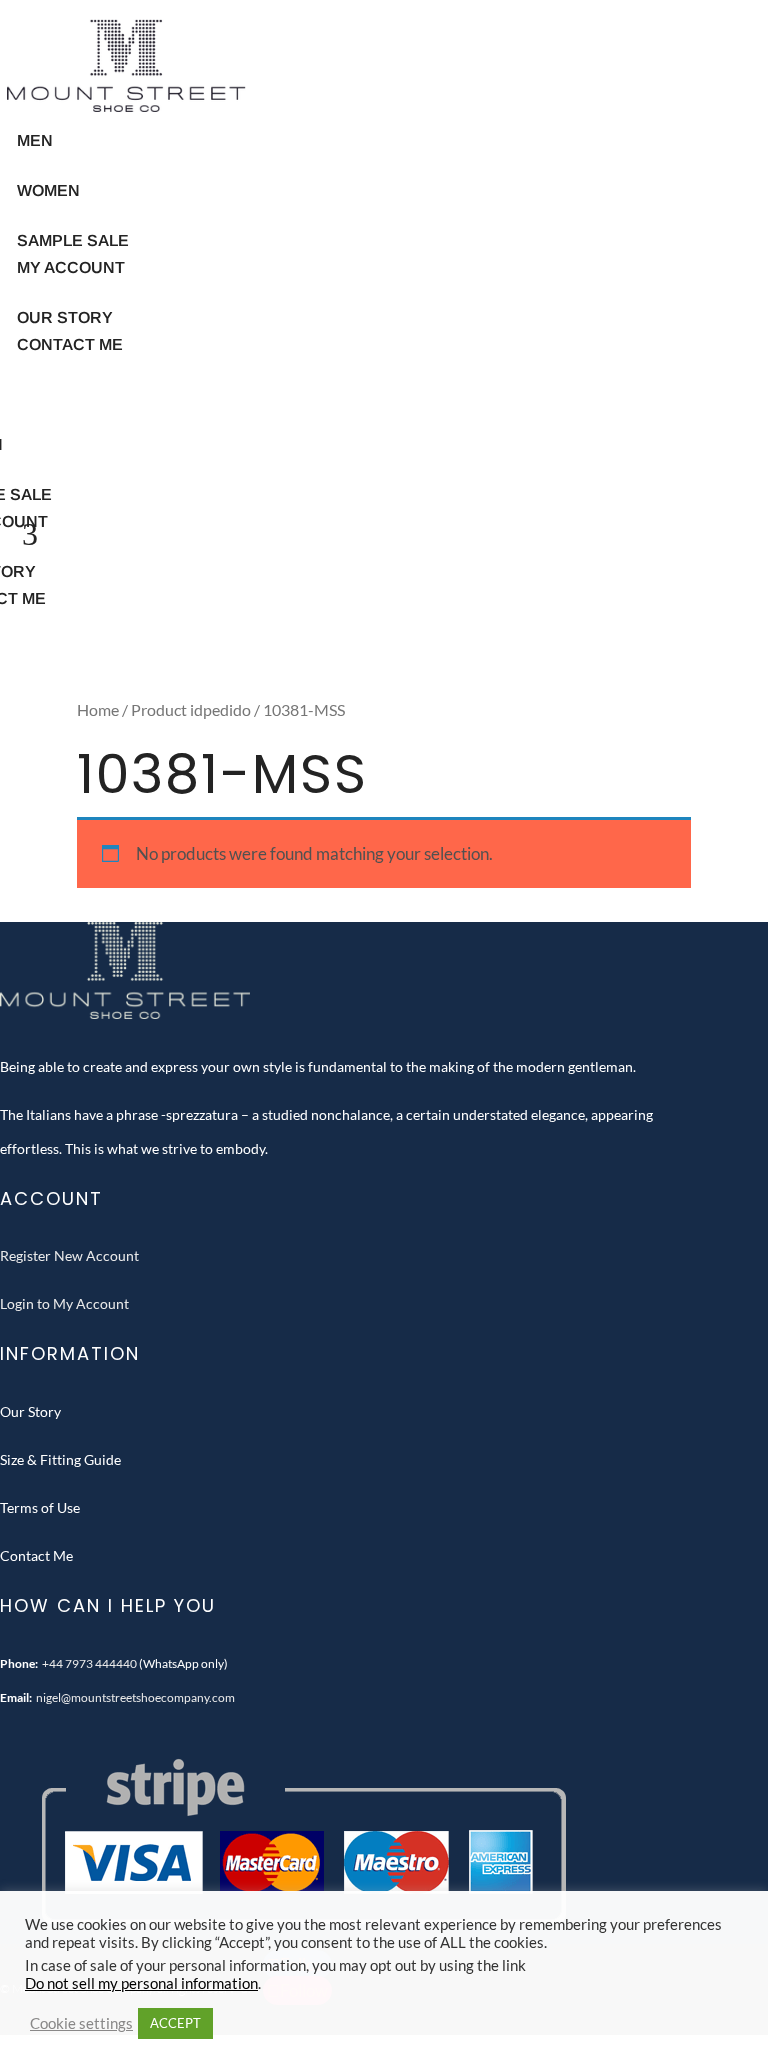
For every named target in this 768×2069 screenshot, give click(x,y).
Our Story (30, 1411)
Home (98, 710)
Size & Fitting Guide (60, 1459)
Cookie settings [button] (81, 2023)
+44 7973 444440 (89, 1663)
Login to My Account (64, 1303)
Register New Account (69, 1255)
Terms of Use (40, 1507)
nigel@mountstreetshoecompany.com (135, 1697)
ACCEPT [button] (175, 2023)
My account (71, 267)
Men (35, 140)
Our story (65, 317)
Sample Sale (73, 240)
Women (48, 190)
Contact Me (70, 344)
